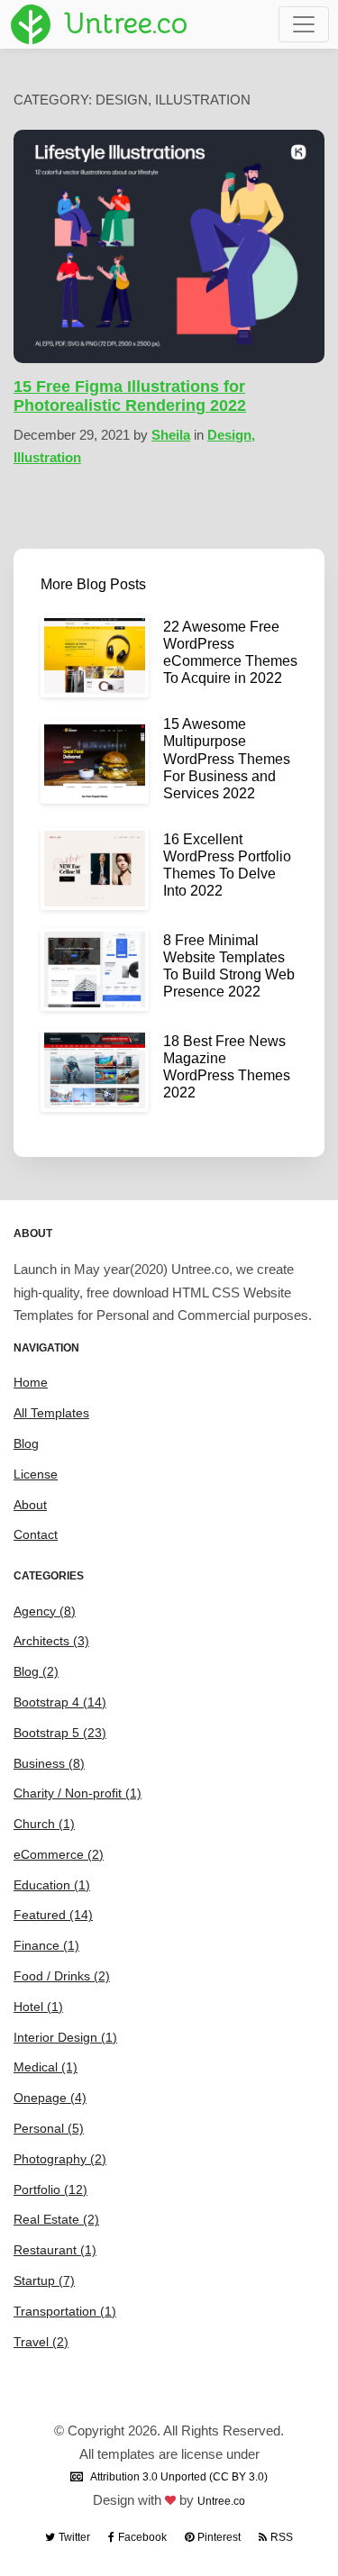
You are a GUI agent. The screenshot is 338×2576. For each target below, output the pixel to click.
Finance (46, 1945)
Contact (36, 1534)
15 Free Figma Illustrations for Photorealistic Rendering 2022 (130, 396)
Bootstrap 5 (60, 1733)
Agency (45, 1611)
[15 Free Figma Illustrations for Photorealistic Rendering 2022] (169, 246)
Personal (49, 2128)
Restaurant (55, 2250)
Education (52, 1885)
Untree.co (221, 2501)
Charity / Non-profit (78, 1793)
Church (44, 1824)
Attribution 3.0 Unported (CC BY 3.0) (179, 2477)
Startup (44, 2280)
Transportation (65, 2311)
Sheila (171, 435)
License (36, 1474)
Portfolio (50, 2189)
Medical (46, 2067)
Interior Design (65, 2037)
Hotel (38, 2007)
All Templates (51, 1413)
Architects (51, 1641)
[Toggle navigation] (304, 24)
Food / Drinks (62, 1976)
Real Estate (56, 2219)
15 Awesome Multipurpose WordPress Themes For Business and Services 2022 (227, 759)
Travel (41, 2342)
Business (49, 1763)
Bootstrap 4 (60, 1702)
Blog (26, 1443)
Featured (53, 1915)
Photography (60, 2159)
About (30, 1505)
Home (31, 1382)
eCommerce (59, 1854)
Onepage (50, 2098)
